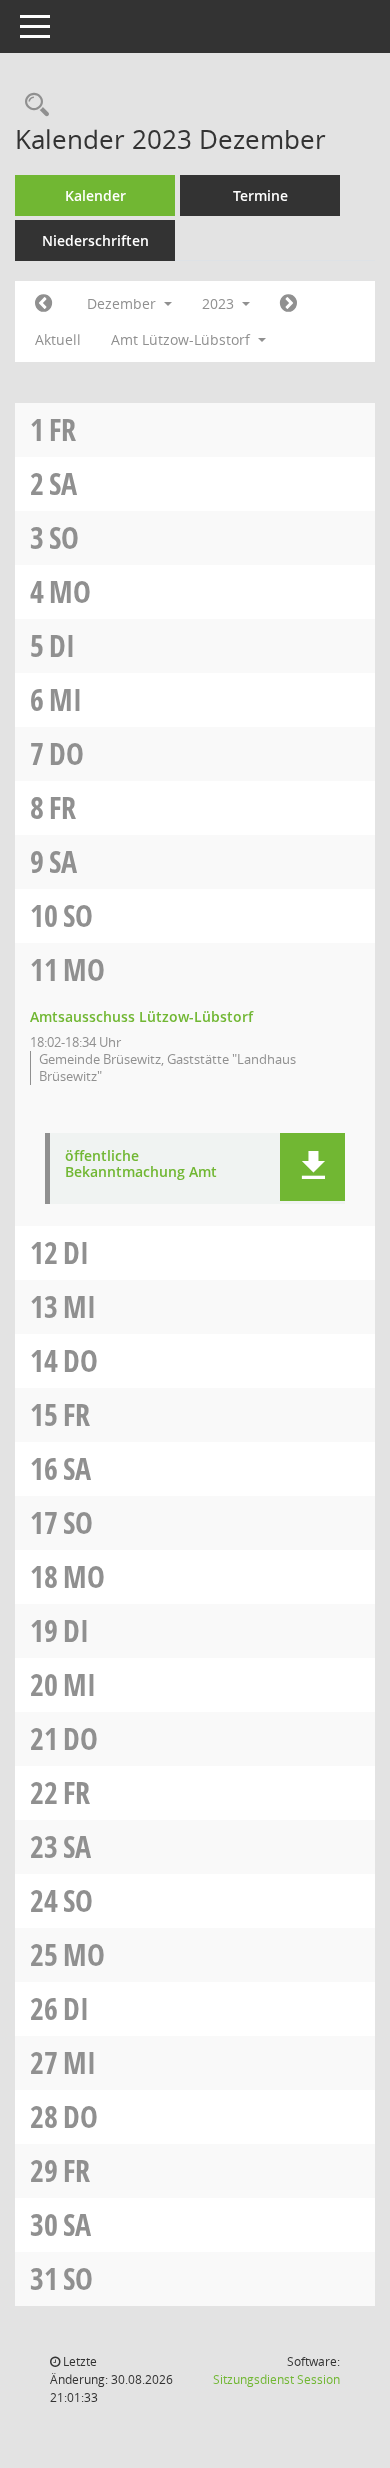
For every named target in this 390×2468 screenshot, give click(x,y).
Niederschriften (95, 240)
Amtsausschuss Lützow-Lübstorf (141, 1016)
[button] (312, 1167)
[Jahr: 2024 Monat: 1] (288, 304)
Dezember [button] (123, 303)
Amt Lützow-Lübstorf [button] (182, 339)
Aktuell (58, 339)
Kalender (95, 195)
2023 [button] (220, 303)
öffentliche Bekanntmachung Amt (141, 1165)
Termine (260, 195)
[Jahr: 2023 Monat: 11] (43, 304)
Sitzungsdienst (276, 2379)
